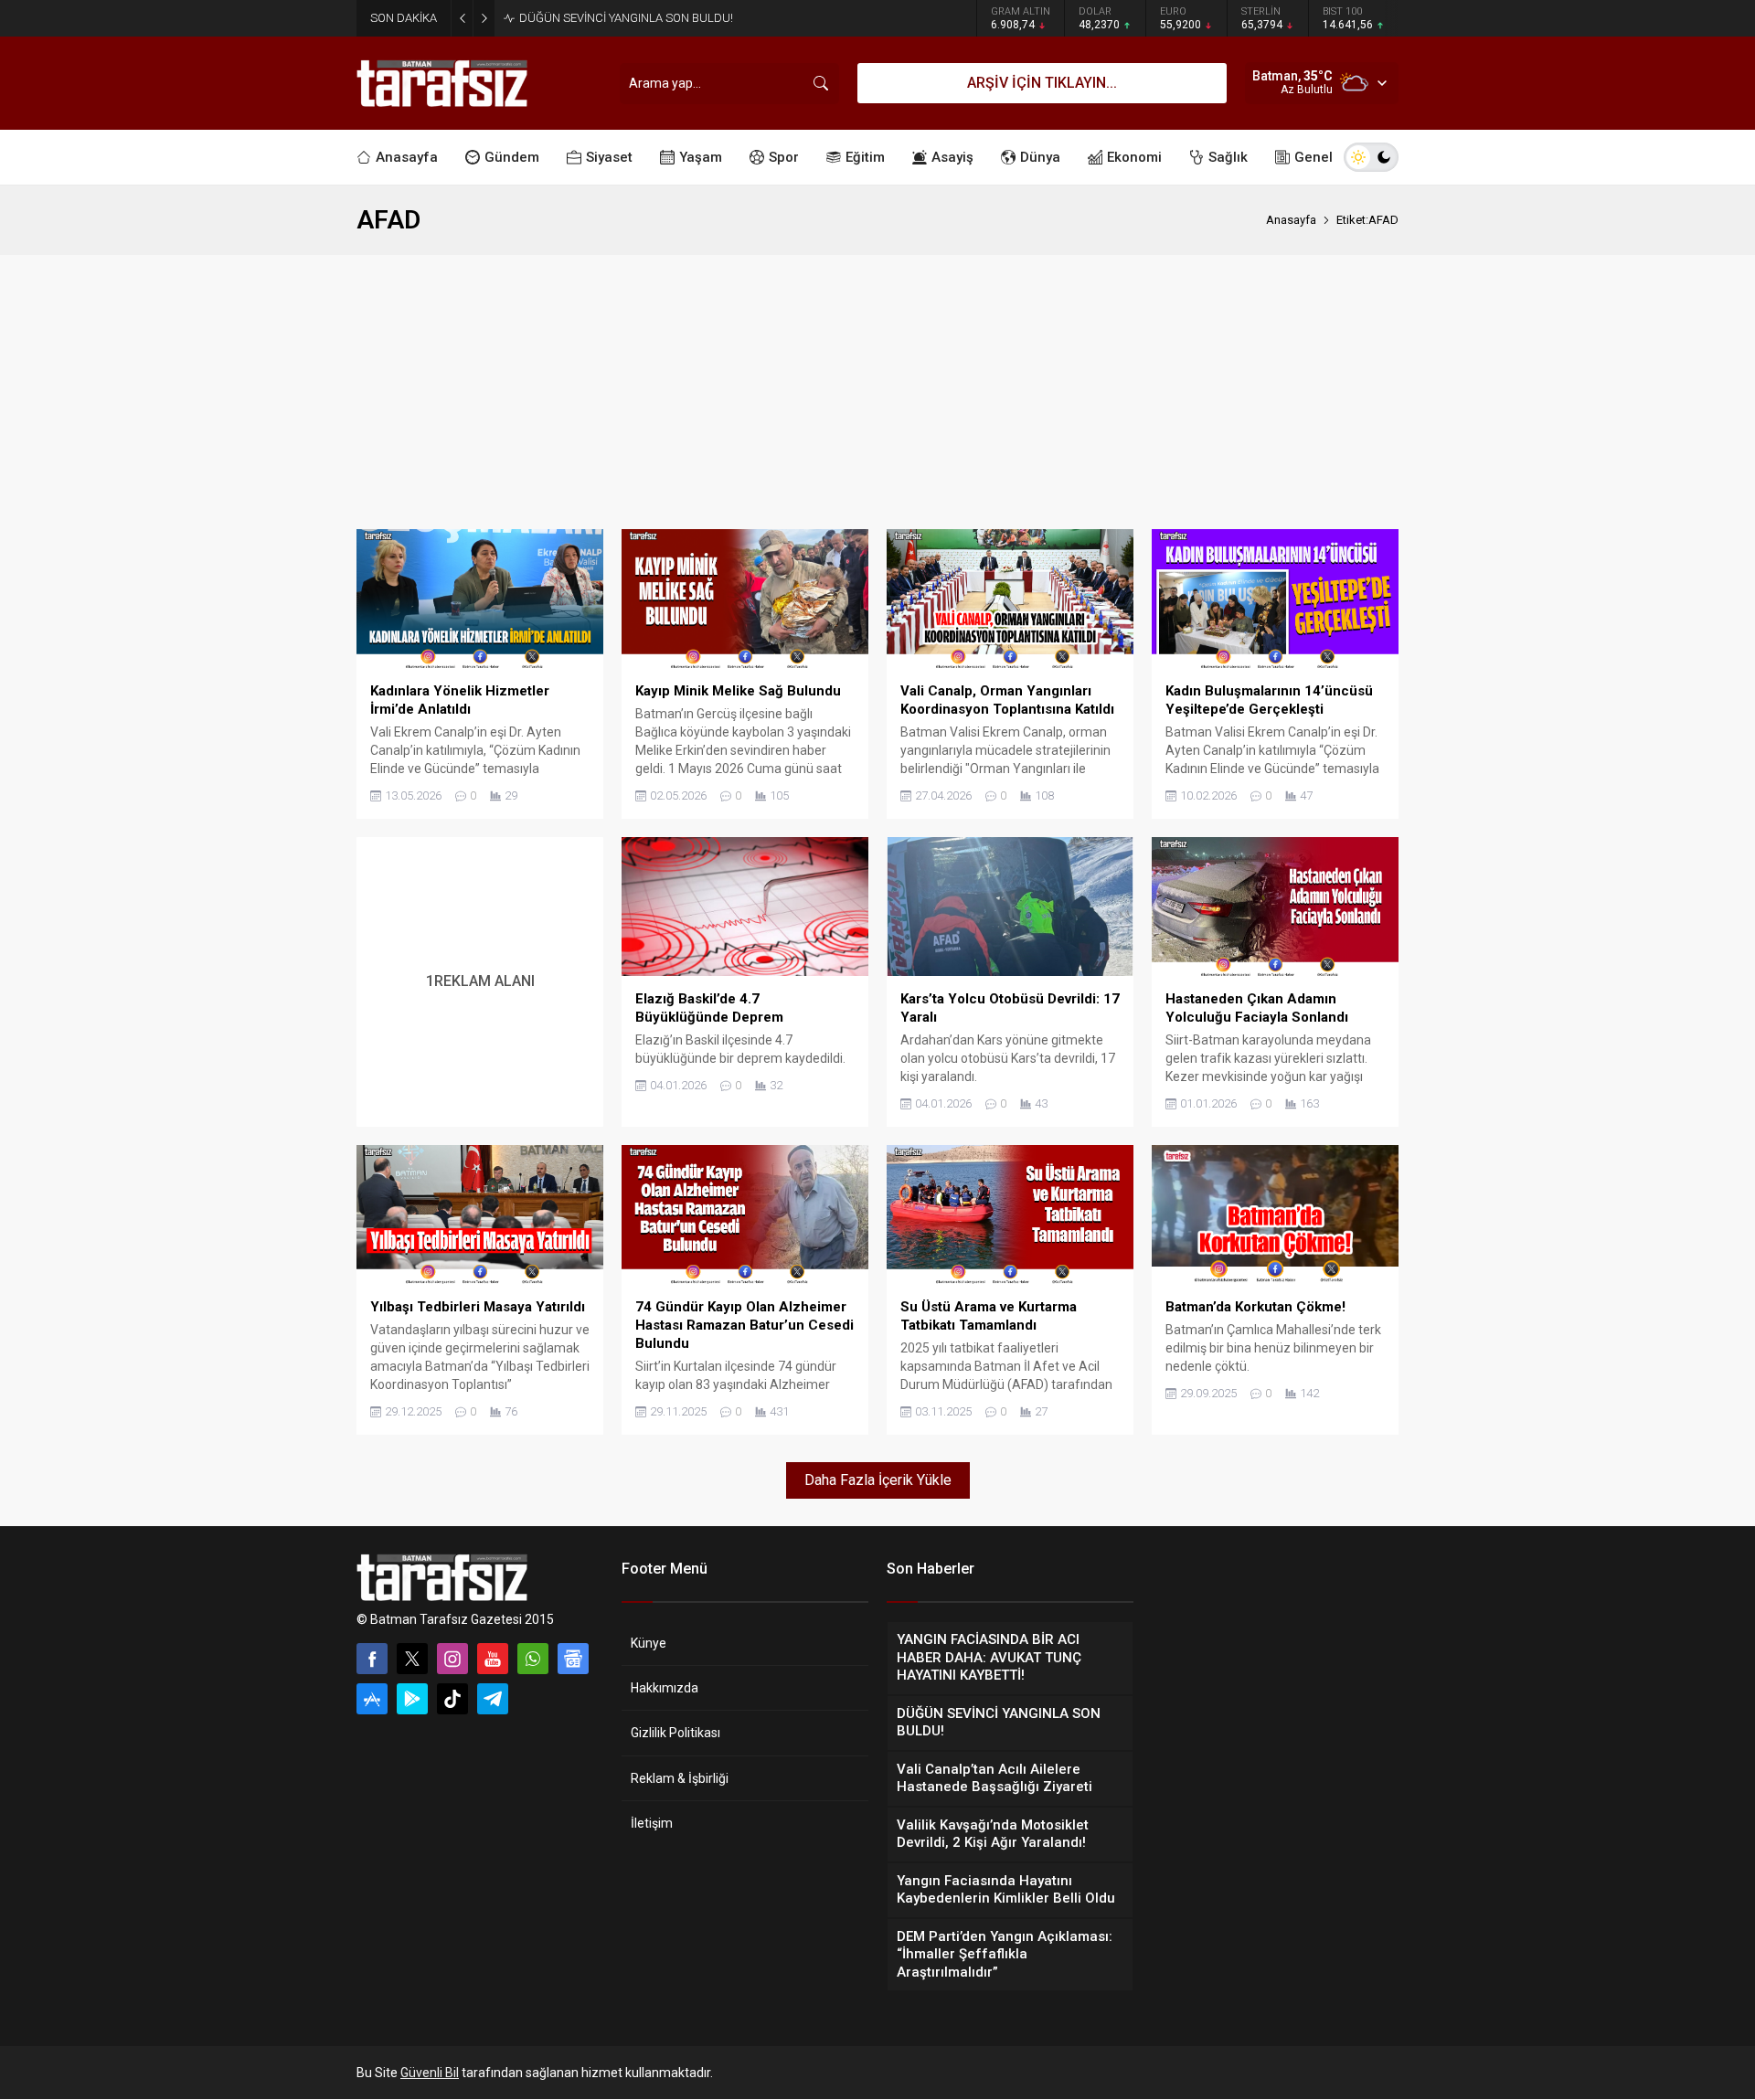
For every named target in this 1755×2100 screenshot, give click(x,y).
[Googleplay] (412, 1699)
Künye (649, 1643)
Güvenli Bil (430, 2073)
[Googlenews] (573, 1659)
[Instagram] (452, 1659)
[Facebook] (372, 1659)
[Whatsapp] (533, 1659)
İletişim (652, 1823)
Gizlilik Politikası (675, 1733)
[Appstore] (372, 1699)
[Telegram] (493, 1699)
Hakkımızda (665, 1688)
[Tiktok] (452, 1699)
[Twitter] (412, 1659)
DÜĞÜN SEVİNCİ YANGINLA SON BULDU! (626, 18)
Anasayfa (1291, 220)
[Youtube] (493, 1659)
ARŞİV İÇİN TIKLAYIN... (1042, 83)
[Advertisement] (877, 392)
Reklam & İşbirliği (680, 1778)
